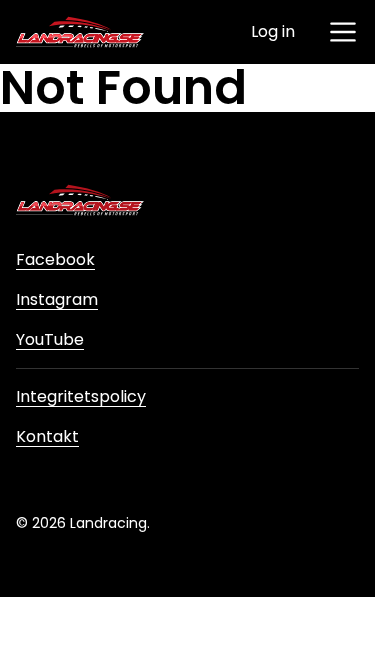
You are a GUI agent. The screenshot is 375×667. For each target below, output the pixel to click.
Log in (273, 31)
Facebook (55, 259)
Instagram (57, 299)
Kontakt (47, 436)
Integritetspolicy (81, 396)
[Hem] (80, 32)
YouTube (50, 339)
